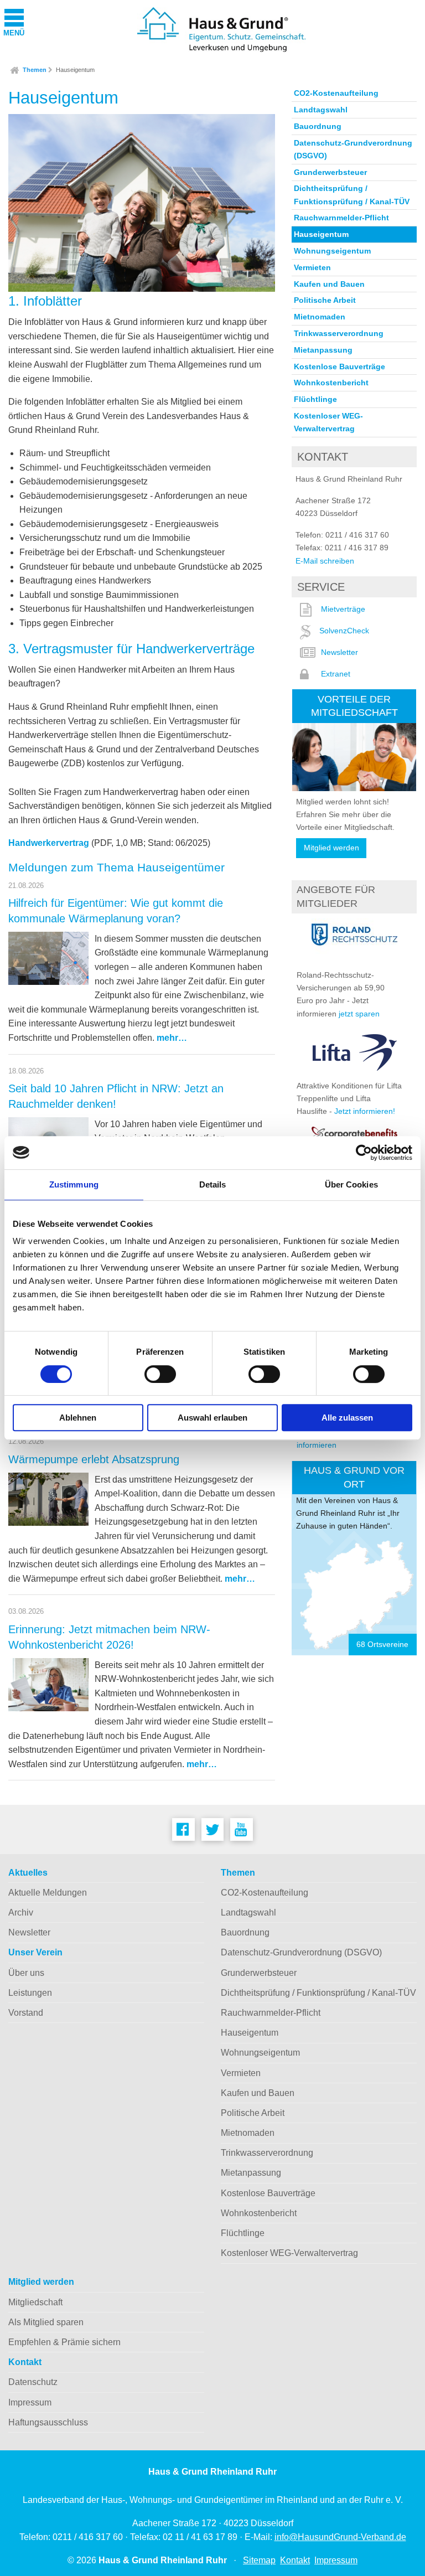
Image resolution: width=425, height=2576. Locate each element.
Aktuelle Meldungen (48, 1893)
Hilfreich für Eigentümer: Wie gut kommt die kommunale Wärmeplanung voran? (116, 911)
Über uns (26, 1973)
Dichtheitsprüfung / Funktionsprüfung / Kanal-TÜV (352, 195)
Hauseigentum (75, 70)
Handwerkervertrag (49, 843)
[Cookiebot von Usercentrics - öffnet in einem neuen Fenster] (364, 1153)
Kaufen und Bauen (329, 284)
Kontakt (25, 2362)
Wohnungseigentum (332, 251)
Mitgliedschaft (35, 2302)
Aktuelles (28, 1873)
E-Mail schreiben (325, 561)
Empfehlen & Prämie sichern (64, 2342)
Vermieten (312, 267)
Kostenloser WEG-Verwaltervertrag (328, 422)
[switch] (160, 1374)
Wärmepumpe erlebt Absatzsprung (94, 1459)
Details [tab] (213, 1184)
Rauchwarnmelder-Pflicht (341, 218)
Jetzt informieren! (365, 1111)
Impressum (30, 2402)
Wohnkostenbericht (331, 383)
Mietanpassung (323, 350)
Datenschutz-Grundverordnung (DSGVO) (353, 149)
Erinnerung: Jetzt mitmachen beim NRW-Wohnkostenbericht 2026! (109, 1637)
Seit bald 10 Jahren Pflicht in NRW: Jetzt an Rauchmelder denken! (116, 1096)
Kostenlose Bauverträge (340, 366)
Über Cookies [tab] (351, 1184)
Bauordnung (318, 126)
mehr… (172, 1038)
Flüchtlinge (315, 399)
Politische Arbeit (325, 300)
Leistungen (30, 1993)
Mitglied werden (331, 848)
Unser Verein (35, 1952)
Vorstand (26, 2013)
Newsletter (340, 652)
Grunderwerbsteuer (330, 172)
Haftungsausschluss (48, 2422)
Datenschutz (33, 2382)
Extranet (336, 674)
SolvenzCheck (344, 631)
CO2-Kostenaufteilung (336, 93)
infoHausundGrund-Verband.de (340, 2537)
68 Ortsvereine (382, 1645)
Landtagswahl (321, 110)
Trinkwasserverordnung (339, 333)
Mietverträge (343, 609)
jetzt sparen (359, 1014)
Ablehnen (78, 1418)
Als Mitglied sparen (46, 2322)
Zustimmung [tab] (74, 1184)
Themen (35, 70)
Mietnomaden (320, 317)
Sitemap (259, 2560)
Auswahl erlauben (212, 1418)
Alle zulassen (347, 1418)
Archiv (21, 1912)
